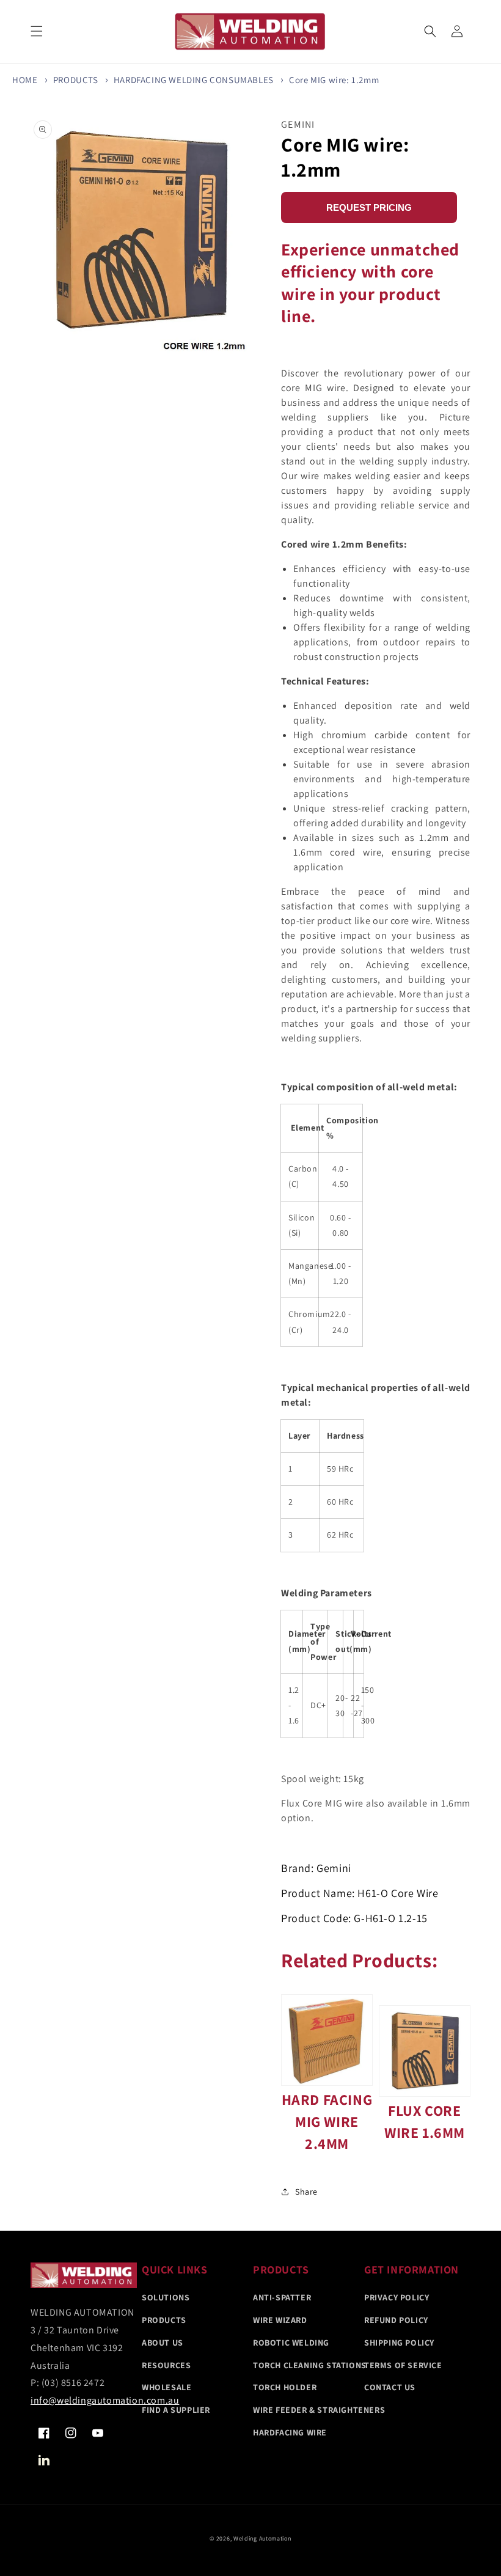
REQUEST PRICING (369, 207)
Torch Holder (285, 2387)
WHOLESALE (166, 2387)
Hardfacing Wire (290, 2432)
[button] (430, 31)
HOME (25, 80)
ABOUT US (163, 2343)
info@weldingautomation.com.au (105, 2400)
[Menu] (37, 31)
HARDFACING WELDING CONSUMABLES (194, 80)
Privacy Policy (397, 2297)
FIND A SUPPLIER (176, 2410)
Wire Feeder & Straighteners (319, 2410)
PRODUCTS (76, 80)
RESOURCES (166, 2365)
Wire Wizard (280, 2320)
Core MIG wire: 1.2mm (334, 80)
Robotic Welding (291, 2343)
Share (306, 2192)
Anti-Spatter (282, 2297)
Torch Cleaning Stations (310, 2365)
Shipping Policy (399, 2343)
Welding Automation (262, 2538)
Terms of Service (403, 2365)
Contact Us (390, 2387)
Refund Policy (396, 2320)
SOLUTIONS (166, 2297)
